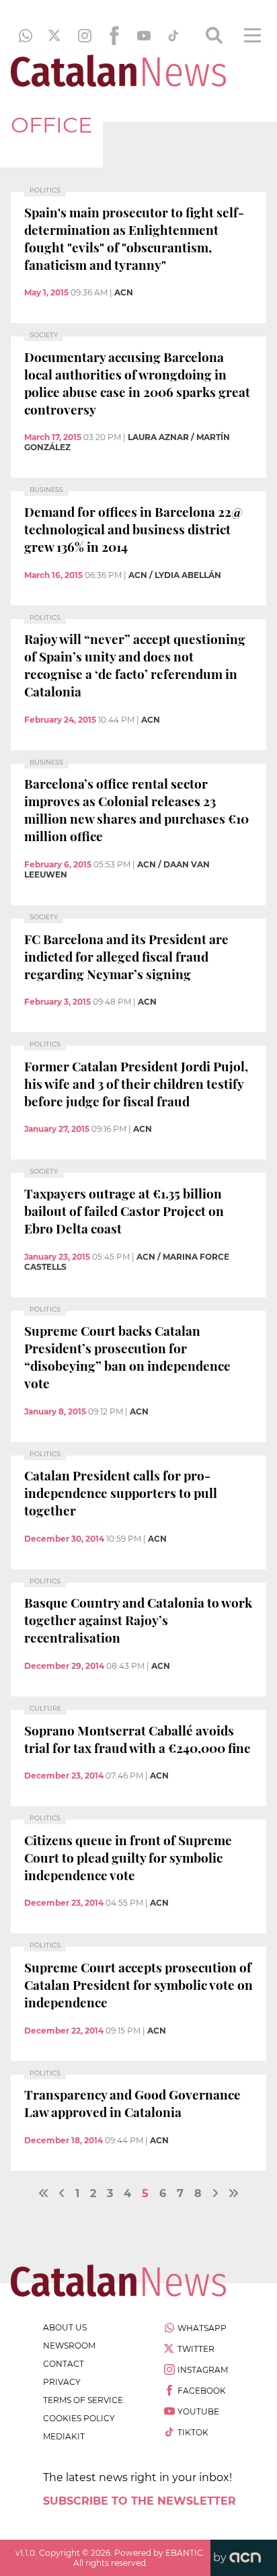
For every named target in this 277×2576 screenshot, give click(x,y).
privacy (62, 2382)
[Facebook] (114, 36)
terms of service (83, 2400)
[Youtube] (144, 36)
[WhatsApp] (26, 36)
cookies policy (79, 2418)
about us (65, 2327)
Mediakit (64, 2436)
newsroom (69, 2346)
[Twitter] (55, 36)
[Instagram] (85, 36)
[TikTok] (173, 36)
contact (64, 2364)
